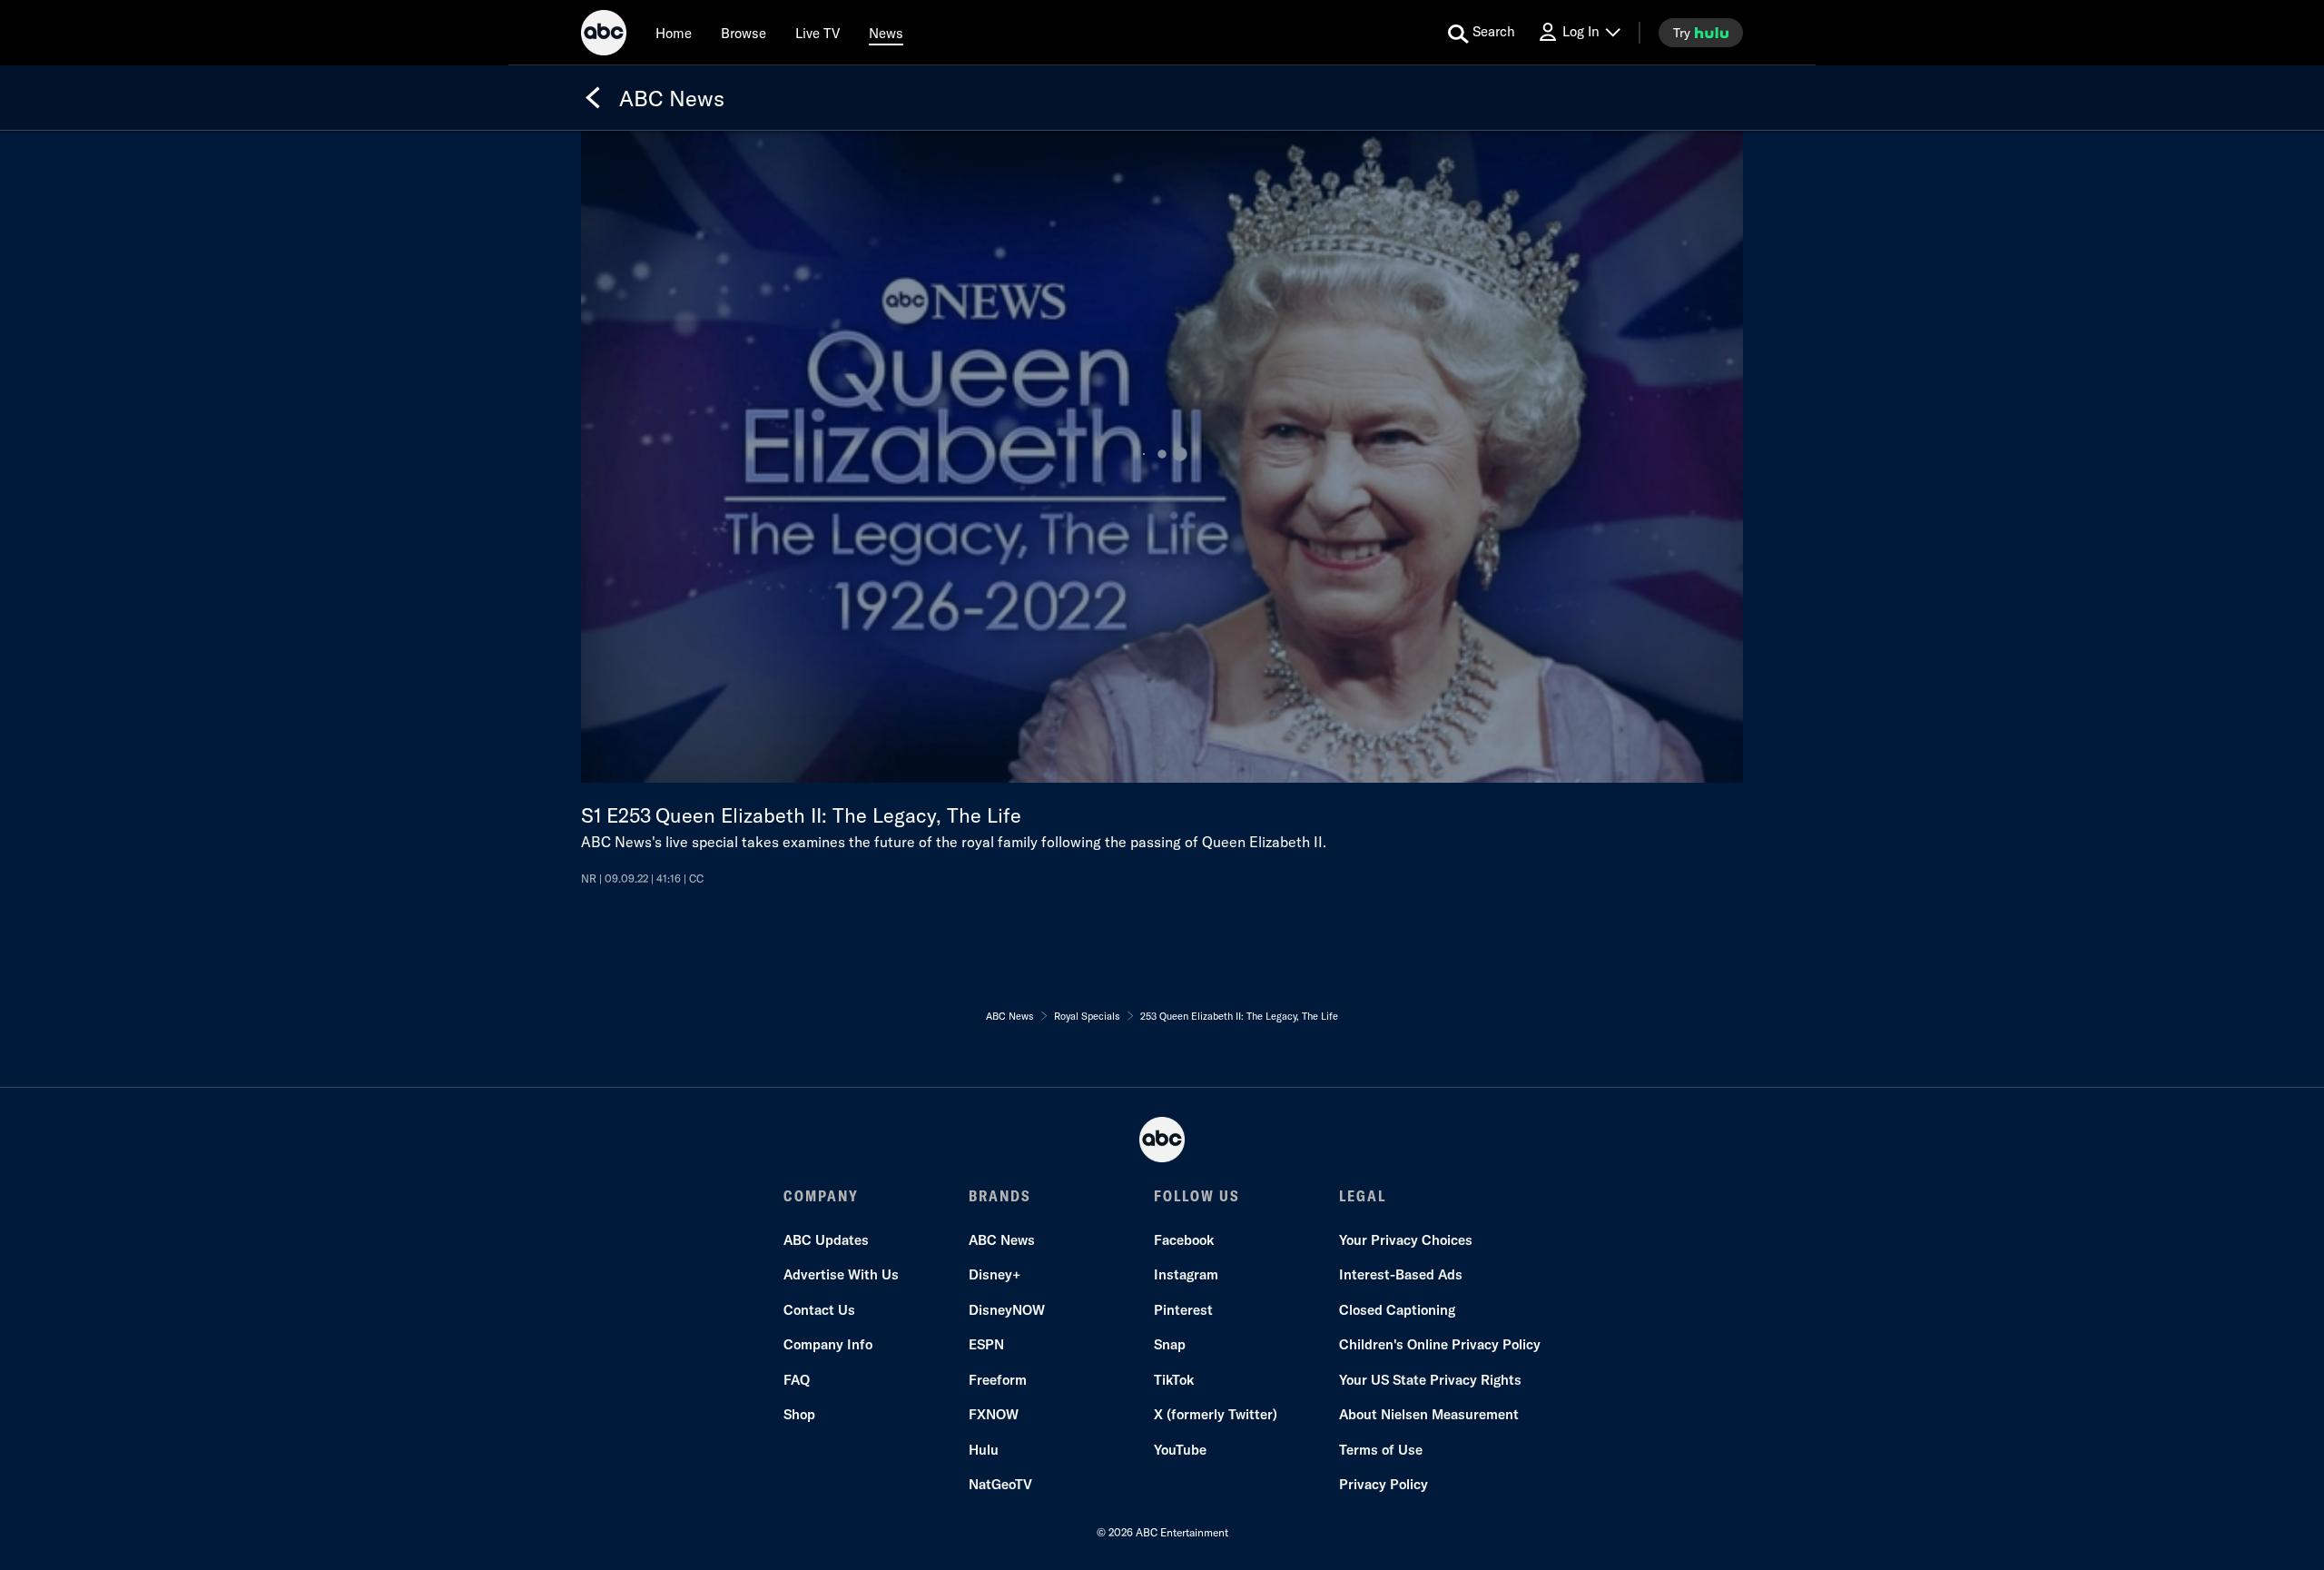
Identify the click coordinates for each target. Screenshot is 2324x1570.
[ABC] (604, 35)
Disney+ (995, 1274)
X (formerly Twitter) (1216, 1414)
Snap (1170, 1344)
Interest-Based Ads (1401, 1274)
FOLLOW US (1197, 1196)
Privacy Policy (1384, 1484)
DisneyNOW (1007, 1310)
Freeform (998, 1380)
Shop (799, 1414)
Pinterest (1183, 1310)
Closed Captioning (1397, 1310)
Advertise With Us (841, 1274)
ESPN (986, 1344)
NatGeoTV (1000, 1484)
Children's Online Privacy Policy (1440, 1344)
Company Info (828, 1344)
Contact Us (819, 1310)
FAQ (797, 1380)
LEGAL (1363, 1196)
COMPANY (821, 1196)
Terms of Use (1381, 1450)
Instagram (1186, 1274)
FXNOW (994, 1414)
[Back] (593, 98)
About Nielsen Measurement (1429, 1414)
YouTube (1180, 1450)
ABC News (1002, 1240)
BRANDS (1000, 1196)
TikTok (1174, 1380)
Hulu (984, 1450)
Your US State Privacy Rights (1430, 1380)
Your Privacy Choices (1406, 1240)
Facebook (1184, 1240)
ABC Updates (826, 1240)
